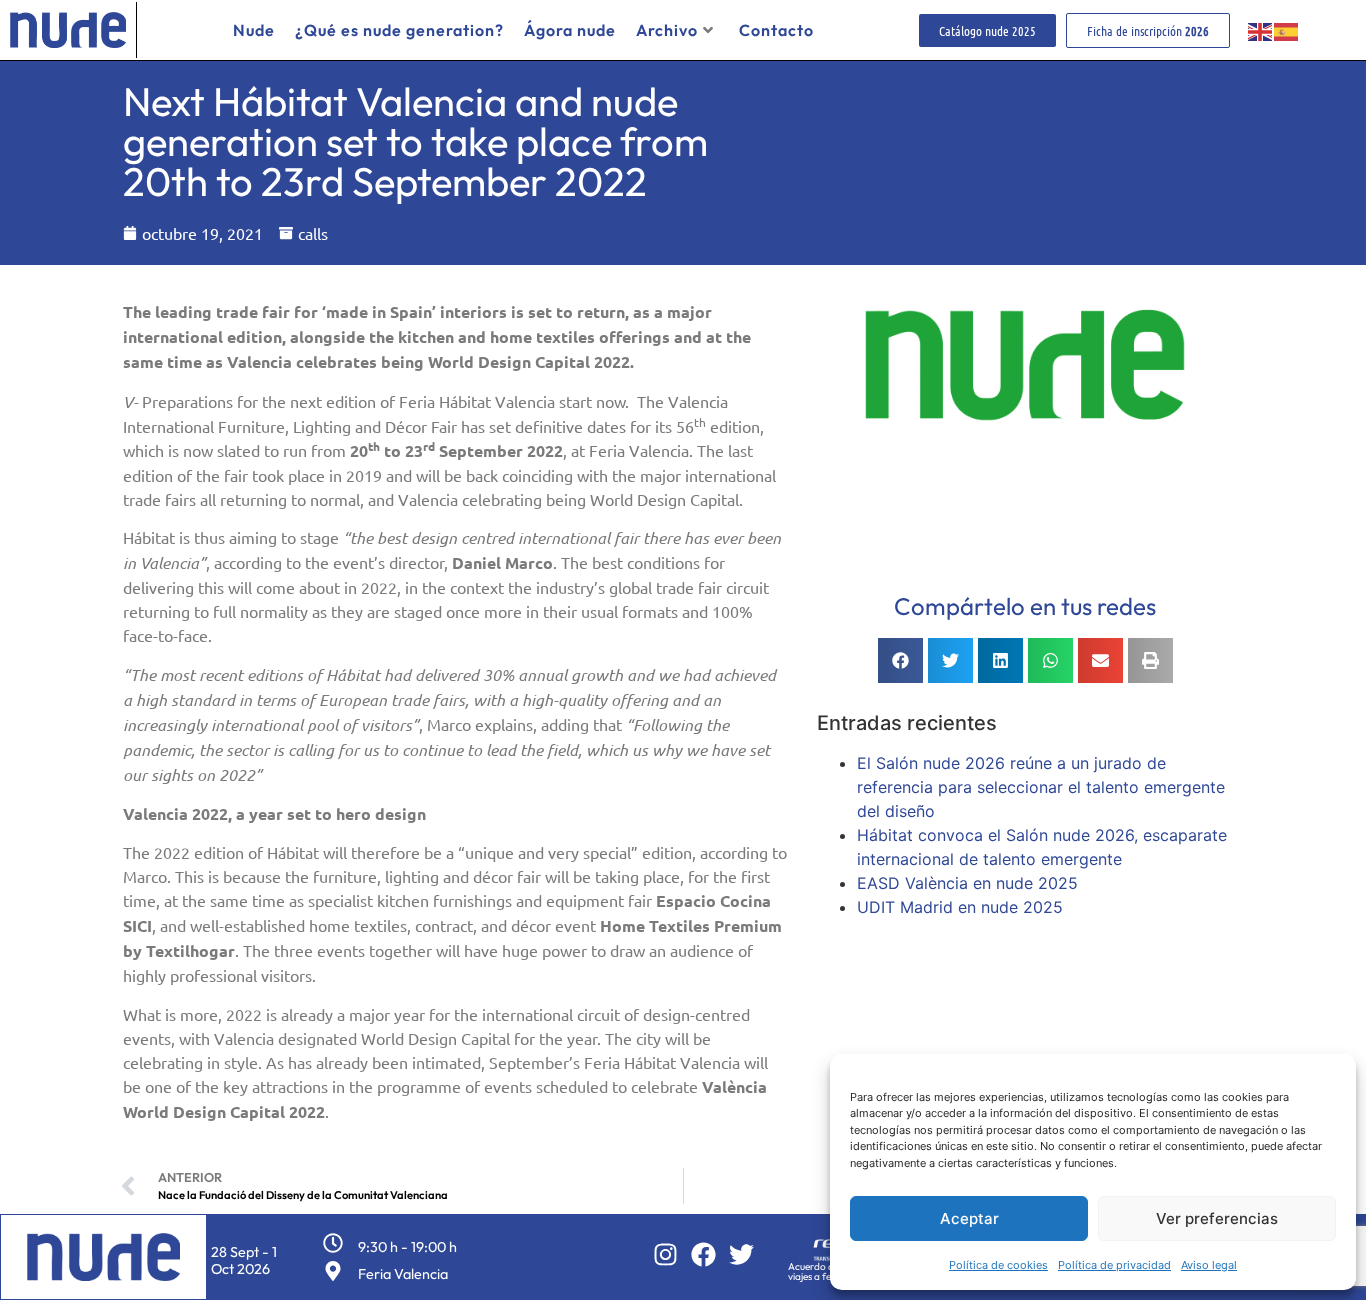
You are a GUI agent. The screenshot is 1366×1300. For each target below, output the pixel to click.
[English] (1261, 30)
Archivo (667, 30)
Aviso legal (1209, 1265)
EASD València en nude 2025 (967, 883)
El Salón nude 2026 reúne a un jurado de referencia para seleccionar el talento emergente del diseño (1041, 787)
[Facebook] (703, 1254)
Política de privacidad (1114, 1265)
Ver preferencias (1217, 1218)
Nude (254, 30)
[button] (900, 660)
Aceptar (969, 1218)
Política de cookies (998, 1265)
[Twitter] (741, 1254)
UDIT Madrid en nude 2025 (960, 907)
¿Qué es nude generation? (399, 30)
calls (313, 233)
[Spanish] (1287, 30)
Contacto (776, 30)
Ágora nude (570, 30)
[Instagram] (665, 1254)
